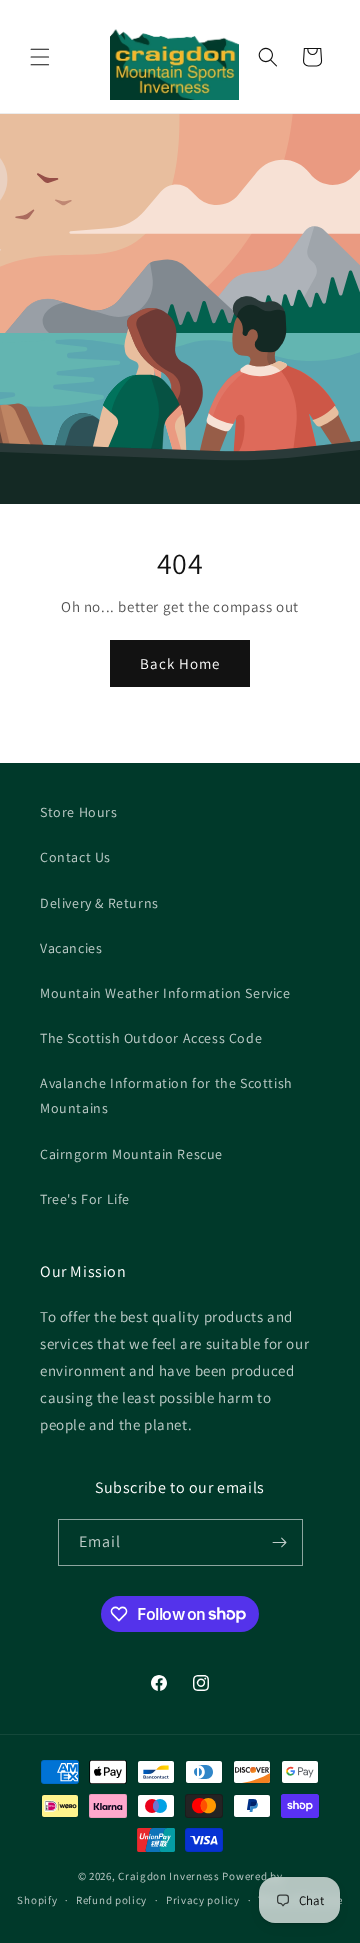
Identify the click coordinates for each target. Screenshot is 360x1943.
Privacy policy (203, 1900)
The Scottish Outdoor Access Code (151, 1038)
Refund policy (111, 1900)
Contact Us (75, 857)
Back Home (180, 663)
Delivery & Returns (99, 903)
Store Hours (79, 812)
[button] (40, 57)
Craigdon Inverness (169, 1876)
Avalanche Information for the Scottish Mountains (166, 1095)
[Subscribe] (280, 1542)
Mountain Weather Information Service (165, 993)
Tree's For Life (85, 1199)
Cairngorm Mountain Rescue (131, 1154)
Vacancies (71, 948)
